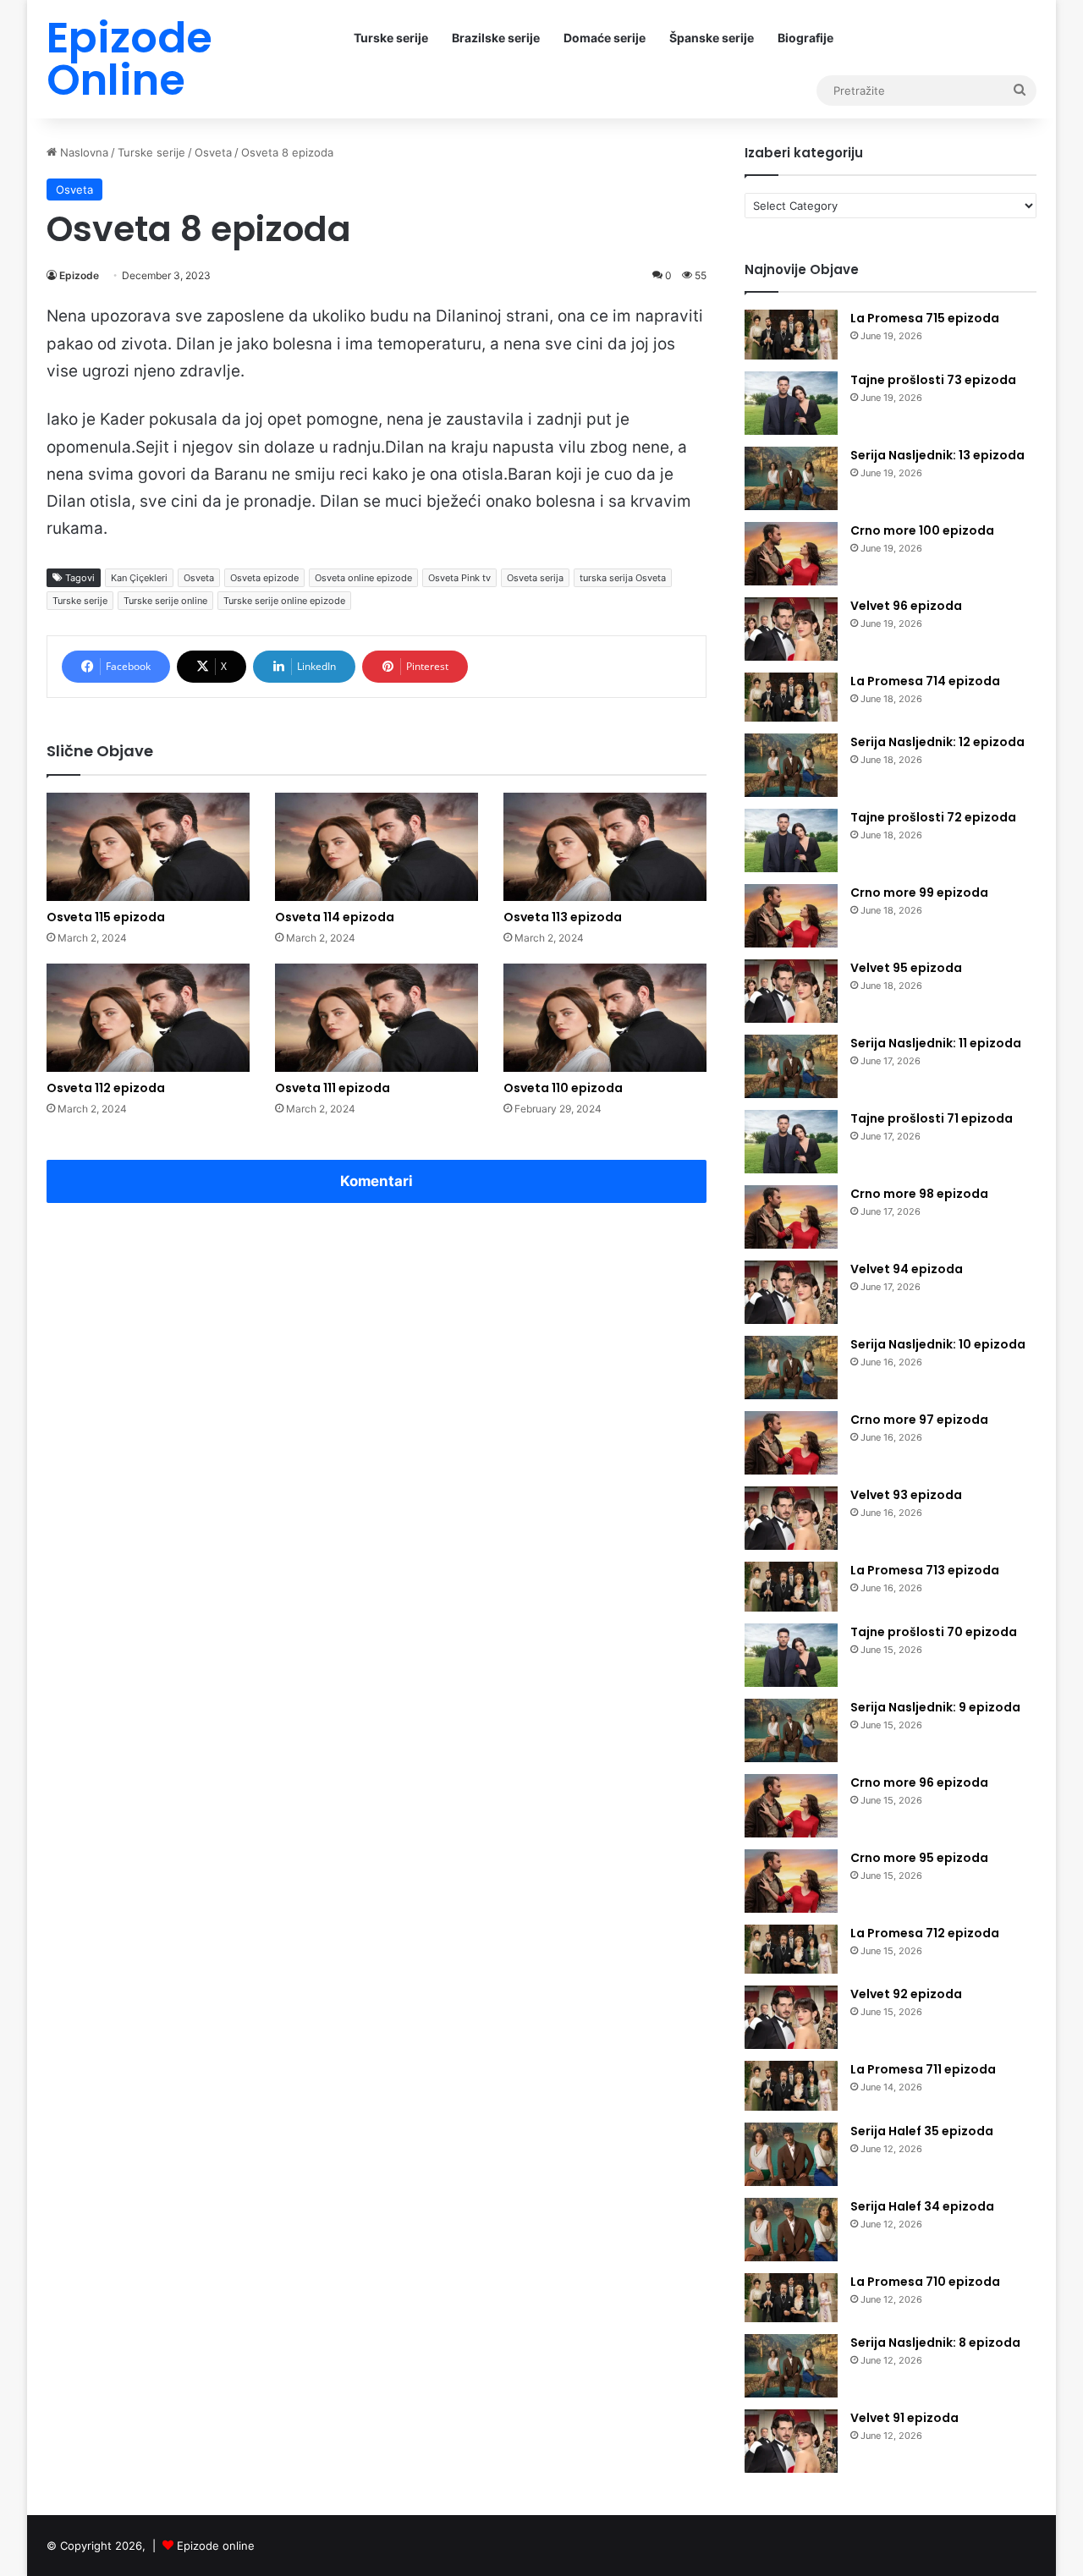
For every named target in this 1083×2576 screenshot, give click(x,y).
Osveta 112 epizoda (106, 1088)
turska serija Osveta (623, 578)
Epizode (79, 275)
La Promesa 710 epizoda (925, 2282)
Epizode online (216, 2546)
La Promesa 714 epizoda (925, 681)
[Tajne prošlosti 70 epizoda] (791, 1655)
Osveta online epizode (363, 578)
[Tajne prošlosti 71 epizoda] (791, 1142)
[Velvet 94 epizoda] (791, 1292)
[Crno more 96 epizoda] (791, 1806)
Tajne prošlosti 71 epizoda (932, 1118)
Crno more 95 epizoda (919, 1858)
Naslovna (82, 152)
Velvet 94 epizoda (907, 1269)
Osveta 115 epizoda (106, 917)
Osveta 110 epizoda (563, 1088)
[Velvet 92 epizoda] (791, 2017)
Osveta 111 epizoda (333, 1088)
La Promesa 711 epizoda (923, 2069)
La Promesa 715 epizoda (925, 318)
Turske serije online (165, 601)
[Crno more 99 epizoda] (791, 916)
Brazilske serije (496, 38)
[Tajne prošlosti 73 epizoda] (791, 403)
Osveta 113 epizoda (563, 917)
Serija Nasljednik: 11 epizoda (936, 1043)
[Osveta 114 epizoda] (377, 847)
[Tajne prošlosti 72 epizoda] (791, 840)
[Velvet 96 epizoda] (791, 629)
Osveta (213, 152)
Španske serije (712, 38)
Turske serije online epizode (284, 601)
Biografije (805, 38)
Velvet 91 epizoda (904, 2418)
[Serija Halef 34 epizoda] (791, 2230)
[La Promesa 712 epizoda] (791, 1950)
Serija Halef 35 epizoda (922, 2131)
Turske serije (391, 38)
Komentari (377, 1181)
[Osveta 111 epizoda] (377, 1018)
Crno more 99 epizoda (919, 893)
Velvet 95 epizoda (906, 968)
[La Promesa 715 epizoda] (791, 335)
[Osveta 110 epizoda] (605, 1018)
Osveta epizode (264, 578)
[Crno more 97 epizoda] (791, 1443)
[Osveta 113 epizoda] (605, 847)
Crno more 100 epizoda (922, 530)
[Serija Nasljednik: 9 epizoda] (791, 1730)
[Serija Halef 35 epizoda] (791, 2154)
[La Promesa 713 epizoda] (791, 1587)
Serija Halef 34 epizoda (922, 2206)
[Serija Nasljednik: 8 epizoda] (791, 2366)
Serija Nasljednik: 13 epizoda (937, 455)
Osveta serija (535, 578)
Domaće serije (605, 38)
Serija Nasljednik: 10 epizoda (938, 1344)
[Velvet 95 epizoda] (791, 991)
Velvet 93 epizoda (906, 1495)
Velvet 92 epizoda (906, 1994)
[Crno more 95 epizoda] (791, 1881)
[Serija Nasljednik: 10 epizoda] (791, 1368)
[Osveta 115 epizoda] (148, 847)
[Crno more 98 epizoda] (791, 1217)
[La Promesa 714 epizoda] (791, 698)
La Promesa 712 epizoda (925, 1933)
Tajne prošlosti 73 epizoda (933, 380)
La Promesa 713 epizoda (925, 1570)
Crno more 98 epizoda (919, 1194)
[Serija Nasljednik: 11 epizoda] (791, 1066)
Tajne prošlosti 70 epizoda (934, 1632)
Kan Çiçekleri (139, 578)
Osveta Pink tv (459, 578)
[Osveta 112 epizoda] (148, 1018)
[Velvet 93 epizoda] (791, 1518)
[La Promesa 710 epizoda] (791, 2298)
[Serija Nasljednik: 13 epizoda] (791, 478)
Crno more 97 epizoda (919, 1420)
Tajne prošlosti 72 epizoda (933, 817)
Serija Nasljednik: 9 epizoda (935, 1707)
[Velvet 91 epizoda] (791, 2441)
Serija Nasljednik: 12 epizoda (937, 742)
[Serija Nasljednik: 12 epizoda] (791, 765)
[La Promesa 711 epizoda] (791, 2086)
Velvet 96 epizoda (906, 606)
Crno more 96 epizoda (919, 1782)
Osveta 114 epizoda (335, 917)
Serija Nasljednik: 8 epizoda (935, 2343)
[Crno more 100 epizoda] (791, 554)
